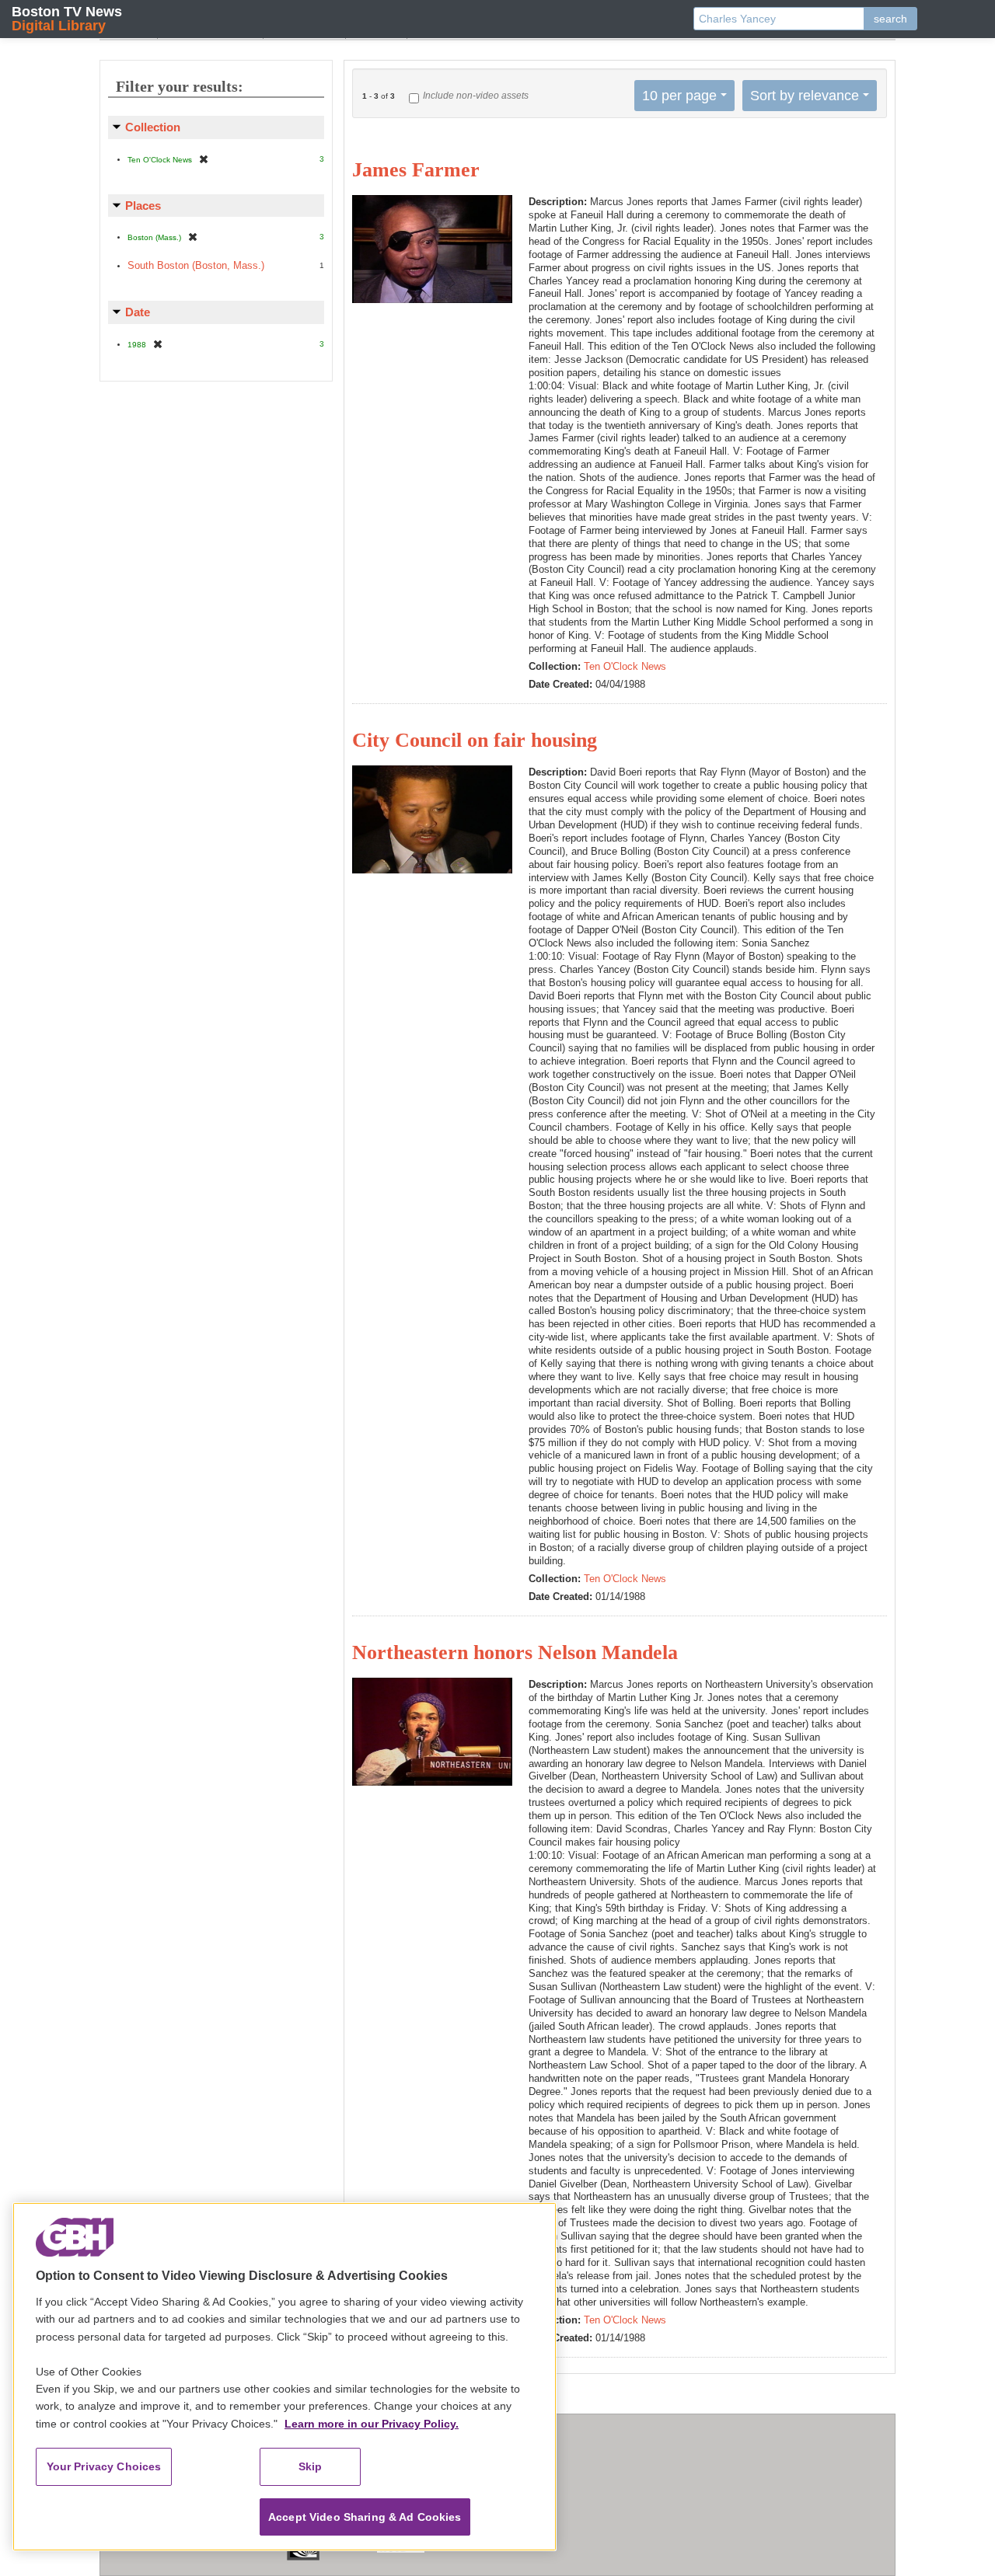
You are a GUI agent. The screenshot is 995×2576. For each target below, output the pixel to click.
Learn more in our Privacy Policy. (372, 2424)
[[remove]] (204, 159)
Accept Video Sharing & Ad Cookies (365, 2517)
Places (143, 206)
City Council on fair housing (475, 740)
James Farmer (416, 170)
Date (138, 312)
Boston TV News (67, 18)
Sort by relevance (805, 96)
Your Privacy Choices (104, 2466)
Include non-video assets (476, 96)
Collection (153, 127)
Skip (311, 2466)
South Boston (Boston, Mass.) (196, 265)
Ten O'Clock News (625, 666)
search (890, 19)
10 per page (679, 96)
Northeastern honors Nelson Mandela (515, 1652)
